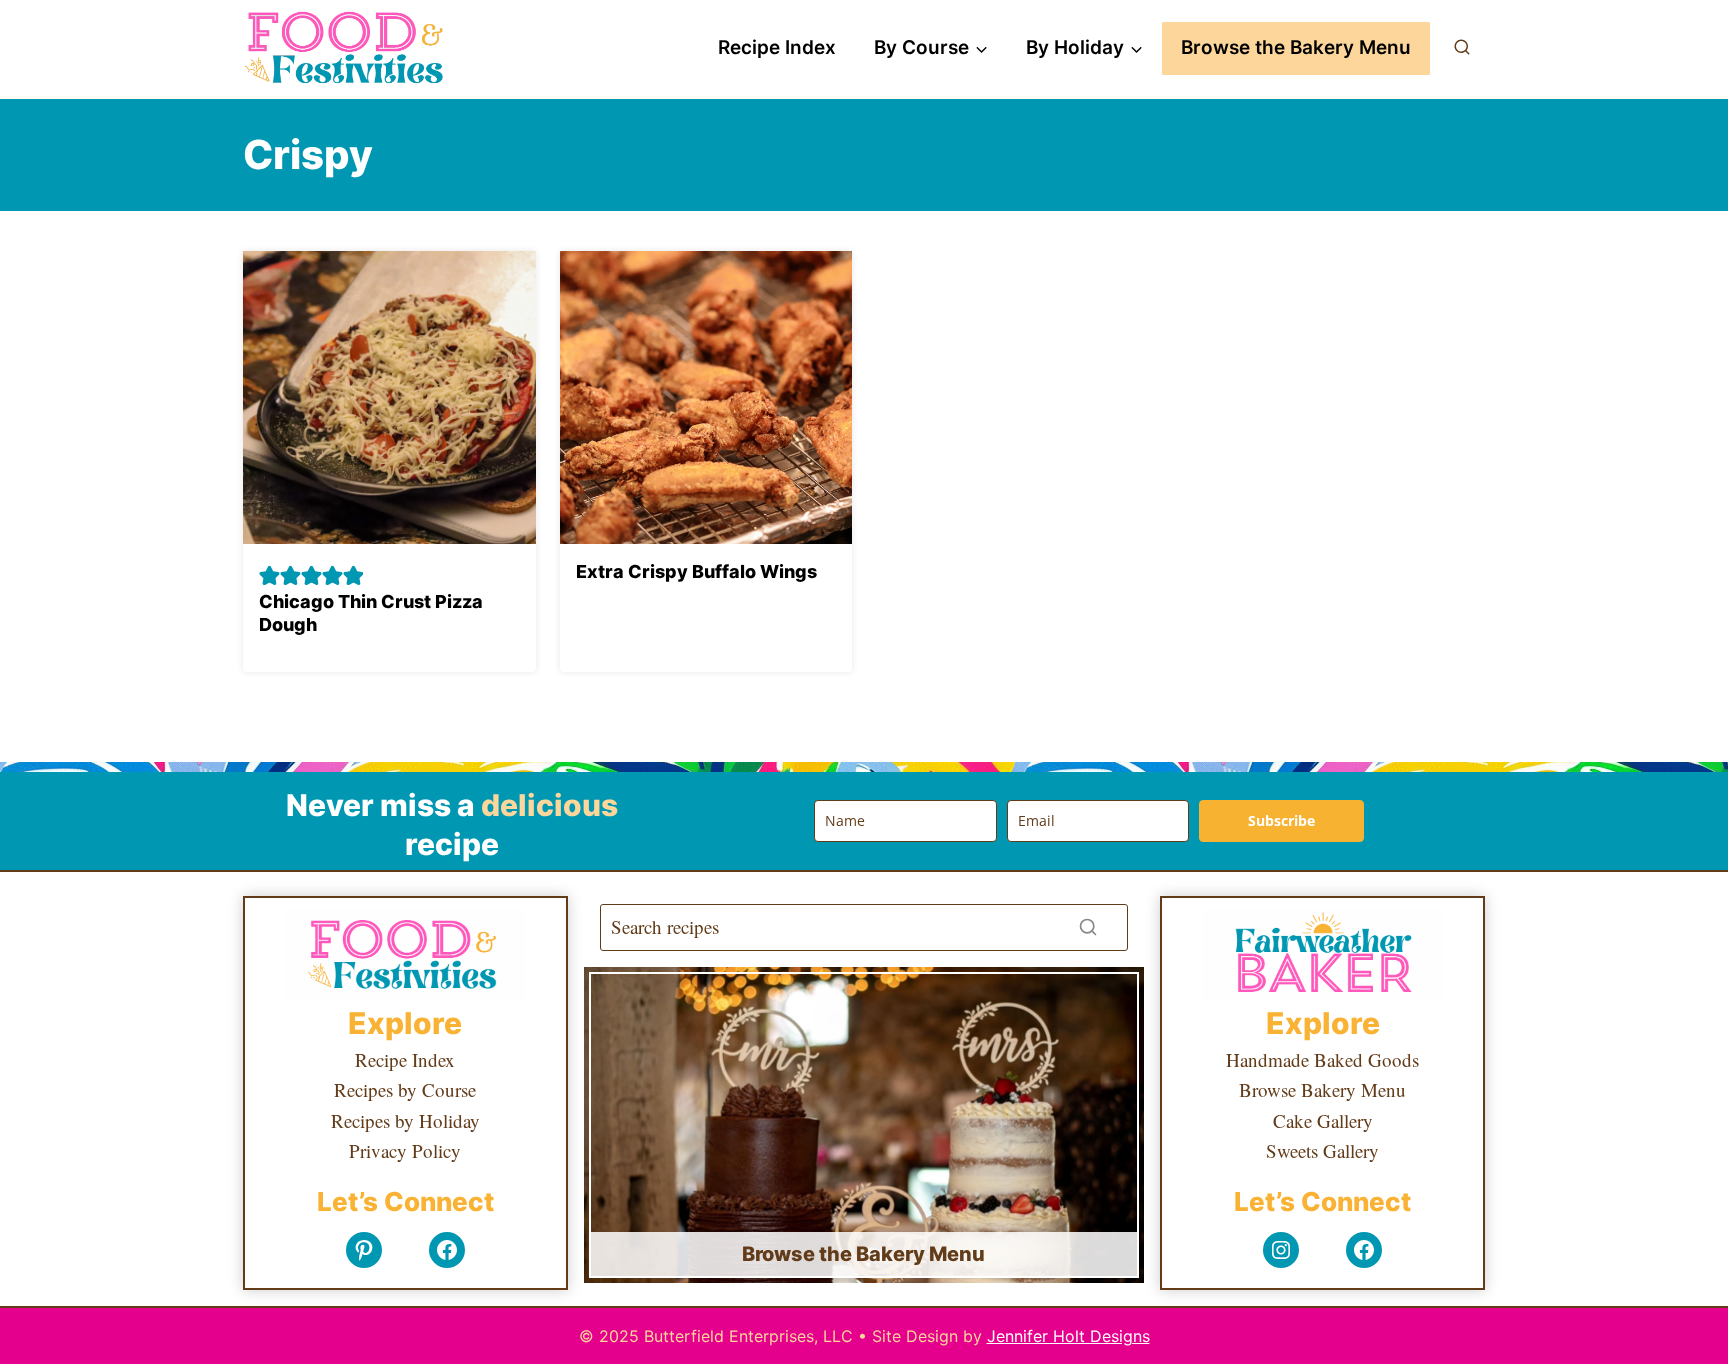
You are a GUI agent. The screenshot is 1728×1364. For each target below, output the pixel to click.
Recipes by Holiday (405, 1120)
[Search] (1088, 927)
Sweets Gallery (1322, 1150)
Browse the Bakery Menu (1296, 47)
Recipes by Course (405, 1089)
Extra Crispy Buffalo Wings (696, 571)
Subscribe (1281, 820)
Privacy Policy (405, 1150)
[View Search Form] (1462, 48)
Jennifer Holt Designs (1068, 1336)
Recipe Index (777, 47)
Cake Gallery (1323, 1120)
